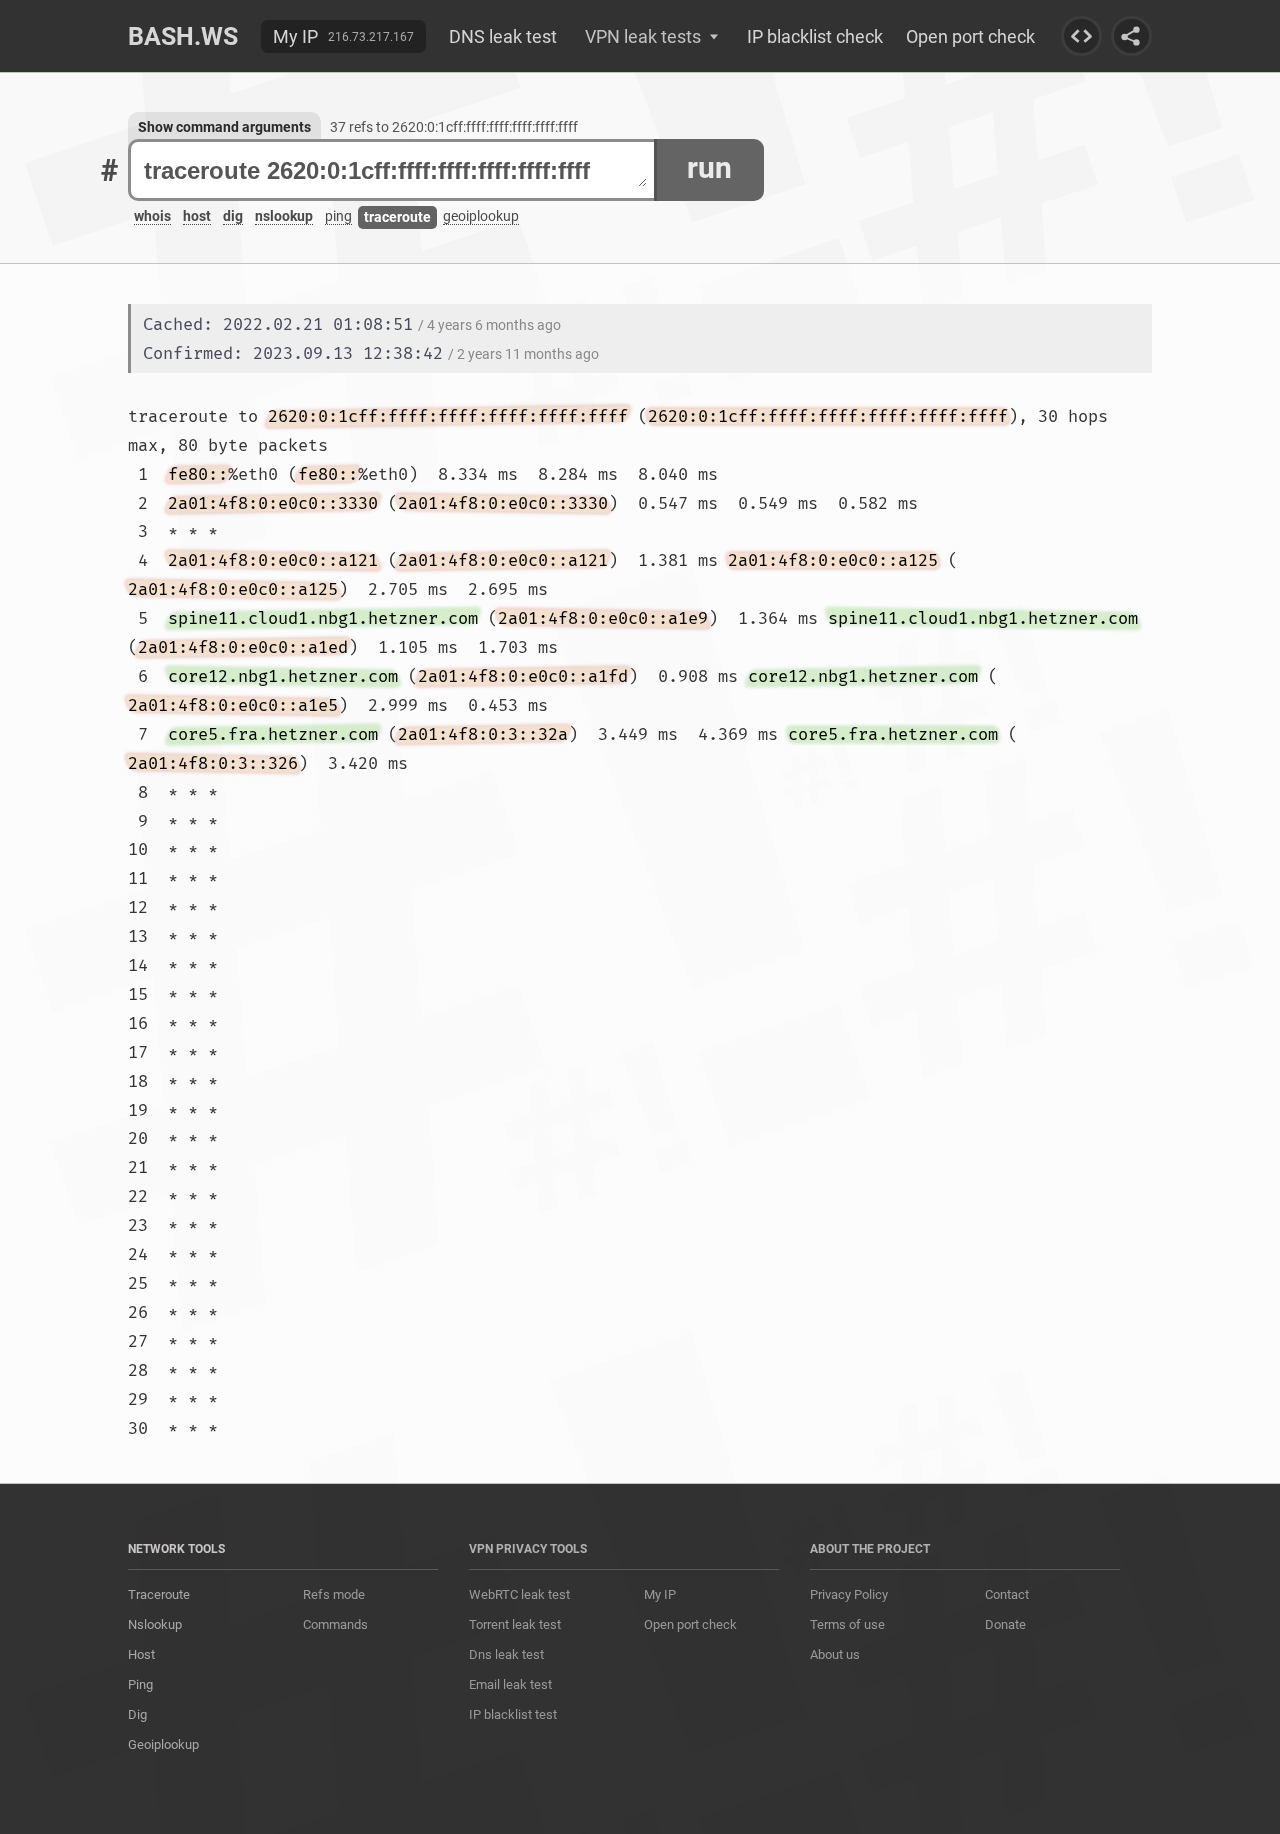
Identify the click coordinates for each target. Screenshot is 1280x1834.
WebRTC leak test (519, 1594)
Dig (137, 1714)
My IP (295, 36)
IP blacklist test (513, 1714)
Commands (335, 1624)
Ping (140, 1684)
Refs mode (334, 1594)
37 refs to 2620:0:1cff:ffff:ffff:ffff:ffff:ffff (454, 127)
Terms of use (847, 1624)
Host (141, 1654)
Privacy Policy (849, 1594)
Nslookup (155, 1624)
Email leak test (510, 1684)
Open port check (970, 36)
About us (835, 1654)
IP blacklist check (815, 36)
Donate (1005, 1624)
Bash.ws (183, 36)
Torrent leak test (515, 1624)
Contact (1007, 1594)
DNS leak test (503, 36)
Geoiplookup (163, 1744)
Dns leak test (506, 1654)
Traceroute (159, 1594)
